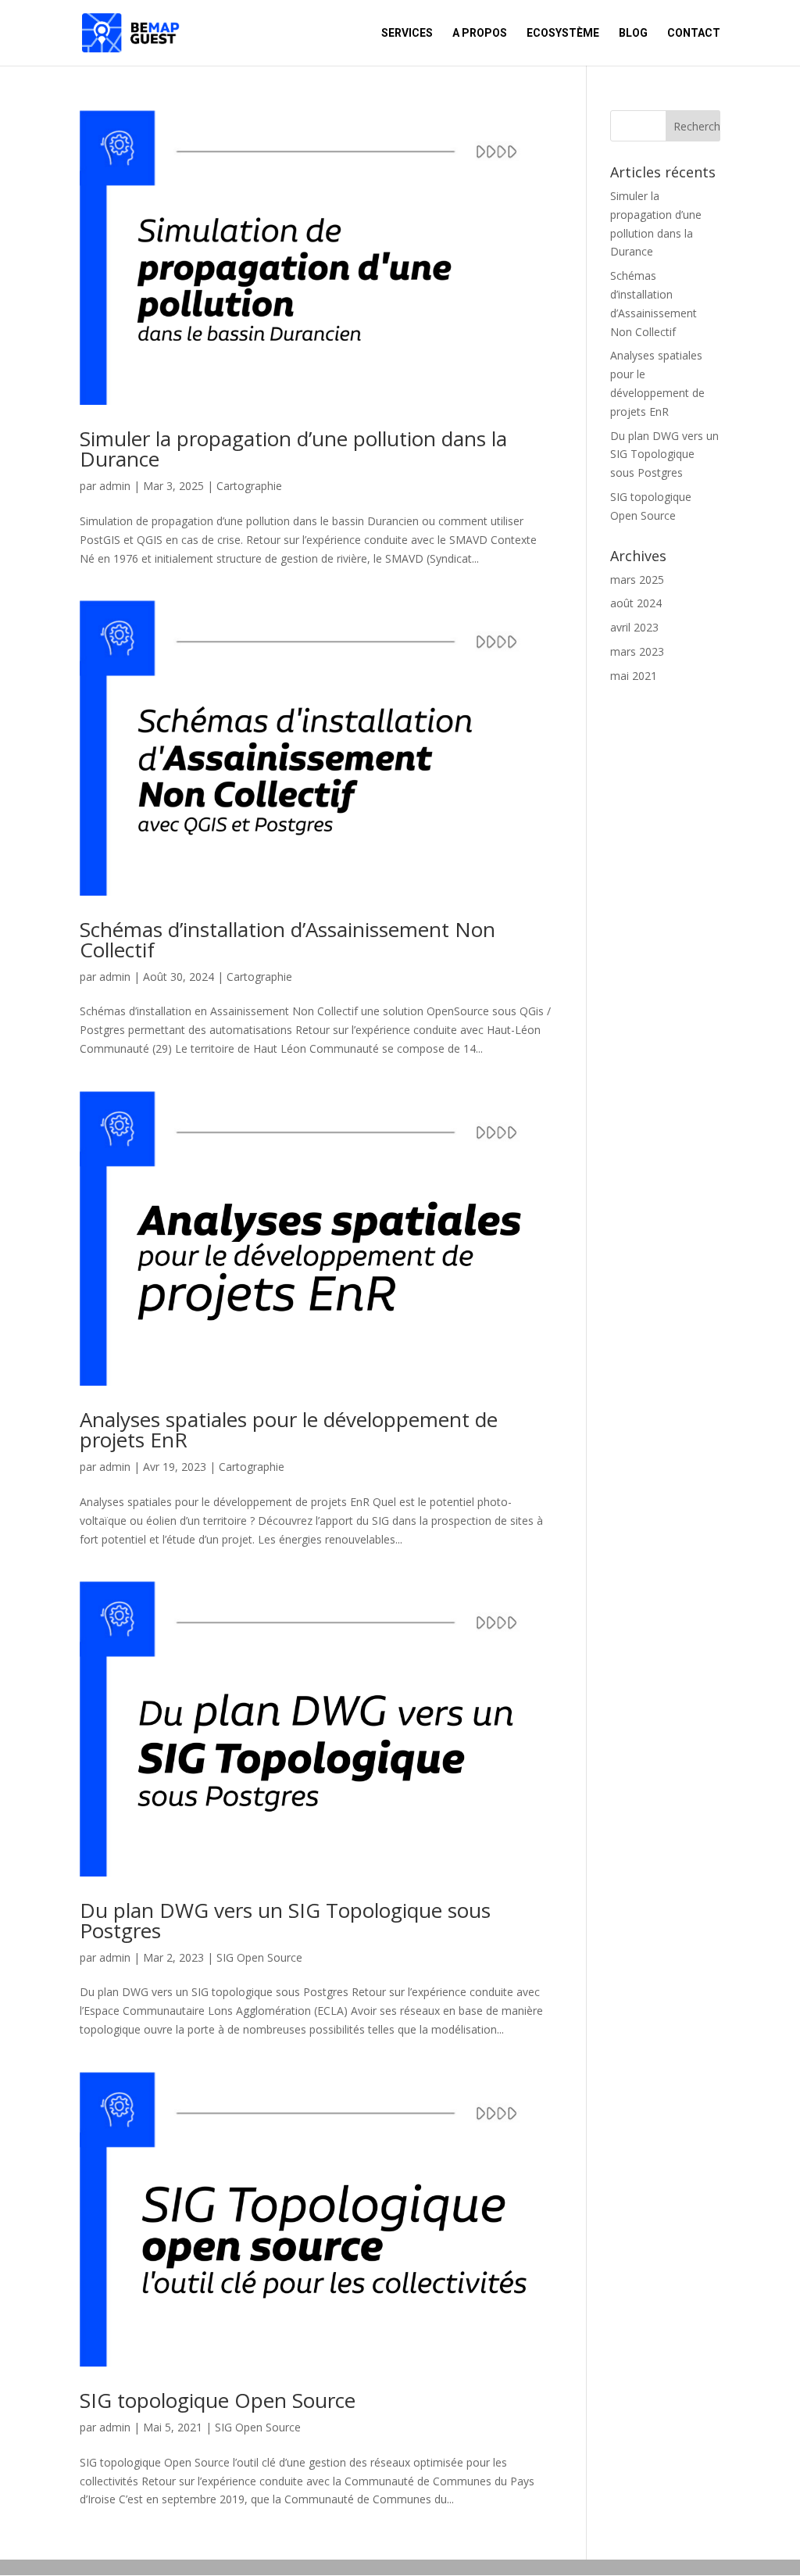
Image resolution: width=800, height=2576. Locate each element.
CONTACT (694, 33)
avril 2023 (634, 627)
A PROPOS (480, 33)
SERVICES (407, 33)
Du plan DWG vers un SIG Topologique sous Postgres (285, 1920)
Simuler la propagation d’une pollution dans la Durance (293, 449)
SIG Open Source (259, 1957)
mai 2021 (634, 676)
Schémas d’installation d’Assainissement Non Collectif (287, 939)
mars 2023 (637, 651)
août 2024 (636, 603)
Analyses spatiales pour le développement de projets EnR (289, 1429)
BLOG (633, 33)
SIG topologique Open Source (218, 2400)
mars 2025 (637, 580)
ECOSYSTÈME (563, 33)
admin (115, 486)
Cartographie (249, 486)
